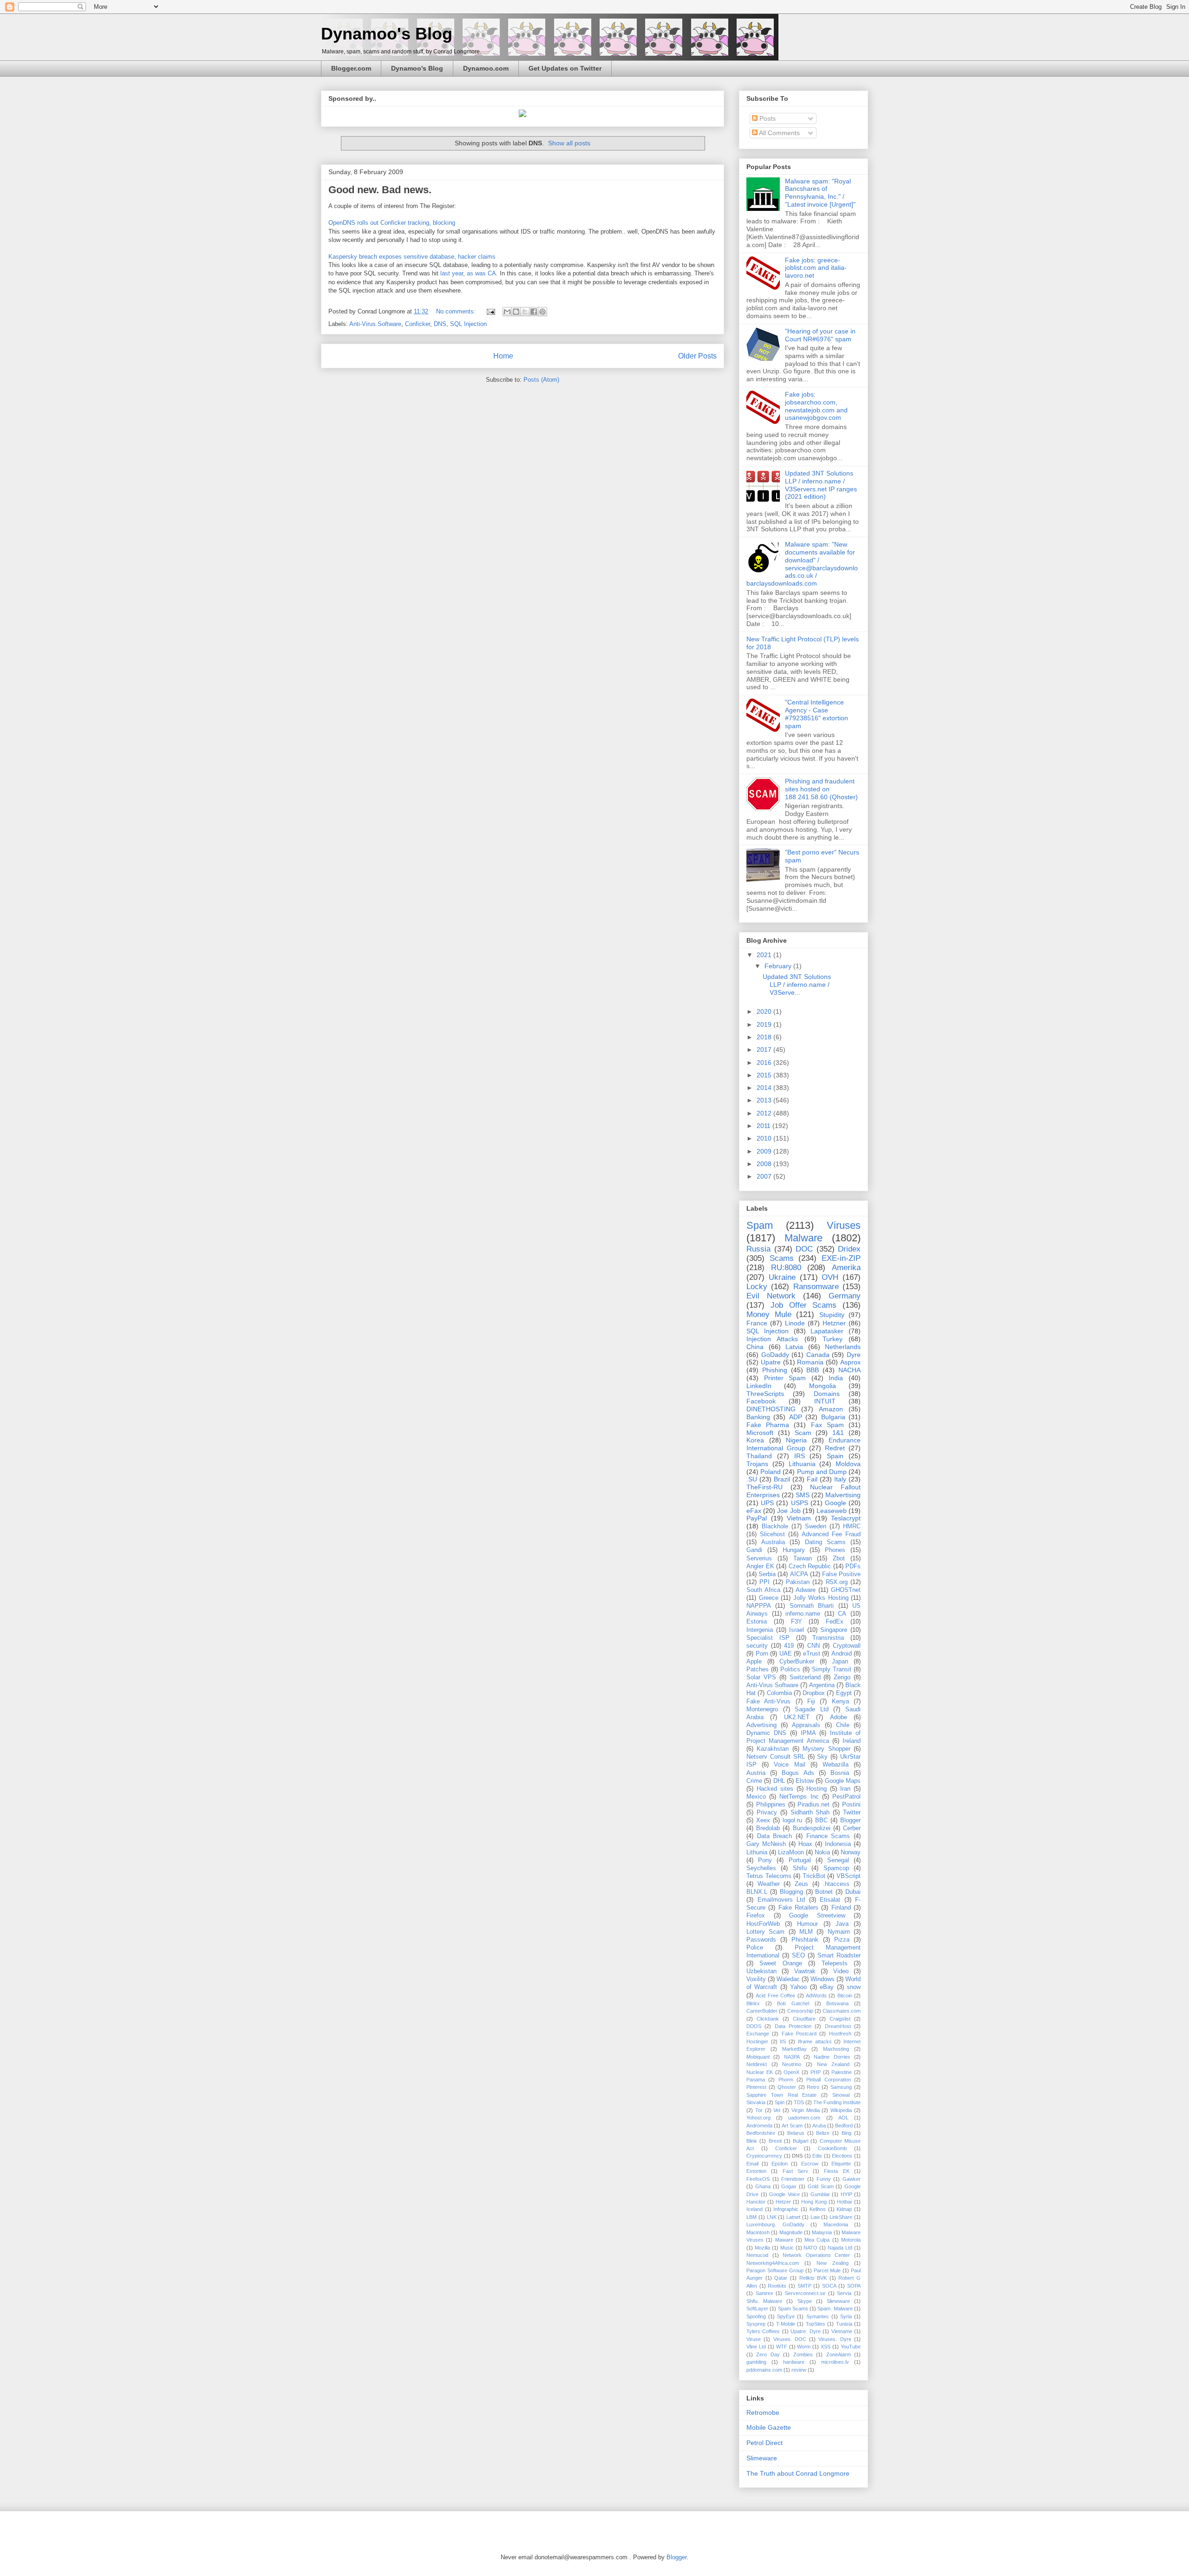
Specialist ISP (768, 1638)
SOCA (829, 2286)
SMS (803, 1495)
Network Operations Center (816, 2255)
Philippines (771, 1805)
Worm (804, 2347)
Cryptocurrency (764, 2156)
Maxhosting (836, 2049)
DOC (804, 1249)
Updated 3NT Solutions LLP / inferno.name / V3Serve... (797, 985)
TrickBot (814, 1876)
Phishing (775, 1370)
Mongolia (823, 1386)
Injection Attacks (772, 1339)
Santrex (764, 2293)
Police (755, 1948)
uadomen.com (804, 2118)
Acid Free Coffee (775, 1996)
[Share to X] (525, 312)
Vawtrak (805, 1971)
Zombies (803, 2354)
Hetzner (834, 1323)
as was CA (481, 273)
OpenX (791, 2072)
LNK (772, 2217)
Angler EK (760, 1566)
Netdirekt (757, 2064)
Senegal (838, 1860)
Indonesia (838, 1844)
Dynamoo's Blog (387, 34)
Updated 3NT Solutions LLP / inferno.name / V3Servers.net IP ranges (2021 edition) (821, 485)
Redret (835, 1448)
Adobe (839, 1717)
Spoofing (756, 2316)
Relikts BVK (813, 2278)
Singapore (834, 1630)
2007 (765, 1176)
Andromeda (759, 2126)
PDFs (853, 1566)
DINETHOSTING (771, 1409)
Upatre (771, 1362)
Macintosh (758, 2232)
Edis (817, 2156)
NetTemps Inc (799, 1797)
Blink (752, 2141)
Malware (804, 1238)
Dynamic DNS (766, 1733)
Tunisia (844, 2324)
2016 (765, 1063)
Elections (842, 2156)
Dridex (849, 1249)
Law (815, 2217)
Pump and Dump (822, 1472)
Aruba (819, 2126)
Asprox (850, 1362)
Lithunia (757, 1852)
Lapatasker (827, 1331)
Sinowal (841, 2095)
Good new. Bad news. (380, 190)
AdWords (816, 1996)
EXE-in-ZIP (841, 1258)
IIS (783, 2041)
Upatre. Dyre (805, 2331)
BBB (813, 1370)
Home (503, 356)
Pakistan (798, 1582)
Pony (765, 1860)
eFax (754, 1511)
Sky (822, 1757)
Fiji (811, 1702)
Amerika (846, 1268)
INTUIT (825, 1401)
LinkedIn (759, 1386)
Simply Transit (832, 1670)
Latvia (794, 1347)
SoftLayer (757, 2309)
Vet (777, 2110)
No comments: (457, 311)
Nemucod (757, 2255)
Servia (844, 2293)
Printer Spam (785, 1378)
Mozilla (762, 2248)
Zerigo (842, 1677)
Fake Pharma (768, 1425)
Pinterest (756, 2087)
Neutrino (792, 2064)
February (779, 966)
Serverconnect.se (805, 2293)
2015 (765, 1075)
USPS (800, 1503)
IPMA (808, 1733)
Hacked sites (775, 1789)
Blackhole (775, 1526)
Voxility (756, 1979)
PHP (816, 2072)
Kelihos (818, 2209)
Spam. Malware (835, 2309)
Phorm (786, 2080)
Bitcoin (845, 1996)
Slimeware (838, 2301)
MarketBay (794, 2049)
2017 (765, 1050)
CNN (813, 1646)
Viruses (844, 1225)
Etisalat (830, 1900)
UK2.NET (797, 1717)
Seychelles (761, 1868)
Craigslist (840, 2019)
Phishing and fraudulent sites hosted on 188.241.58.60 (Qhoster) (821, 789)
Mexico (756, 1797)
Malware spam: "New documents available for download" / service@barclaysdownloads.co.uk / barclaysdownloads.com (802, 564)
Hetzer (783, 2202)
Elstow (805, 1781)
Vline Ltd (756, 2347)
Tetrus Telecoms (769, 1876)
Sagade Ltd (812, 1709)
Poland (771, 1472)
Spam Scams (793, 2309)
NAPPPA (759, 1606)
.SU (752, 1479)
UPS (767, 1503)
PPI (764, 1582)
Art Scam (792, 2126)
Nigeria (796, 1440)
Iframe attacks (815, 2041)
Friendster (793, 2179)
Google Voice (784, 2194)
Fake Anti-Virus (768, 1702)
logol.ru (792, 1820)
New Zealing (833, 2263)
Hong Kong (814, 2202)
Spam (760, 1225)
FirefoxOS (758, 2179)
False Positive (841, 1574)
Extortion (756, 2171)
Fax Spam (827, 1425)
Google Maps (843, 1781)
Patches (758, 1670)
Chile (843, 1725)
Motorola (851, 2240)
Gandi (754, 1550)
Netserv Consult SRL (776, 1757)
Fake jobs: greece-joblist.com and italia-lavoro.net (816, 268)
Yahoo (798, 1987)
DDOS (754, 2026)
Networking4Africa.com (773, 2263)
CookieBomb (832, 2148)
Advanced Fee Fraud (831, 1534)
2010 (765, 1138)
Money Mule (769, 1314)
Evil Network (771, 1296)
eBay (827, 1987)
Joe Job (789, 1511)
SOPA (854, 2286)
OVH (830, 1277)
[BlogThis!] (516, 312)
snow (854, 1987)
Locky (757, 1287)
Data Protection (793, 2026)
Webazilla (836, 1765)
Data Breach (775, 1836)
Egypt (844, 1693)
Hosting (817, 1789)
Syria (846, 2316)
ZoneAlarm (839, 2354)
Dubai (853, 1892)
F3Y (797, 1622)
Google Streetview (817, 1916)
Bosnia (840, 1773)
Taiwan (803, 1559)
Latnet (793, 2217)
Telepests (835, 1963)
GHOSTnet (846, 1590)
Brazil (782, 1479)
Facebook (761, 1401)
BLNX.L (757, 1892)
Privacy (767, 1813)
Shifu (800, 1868)
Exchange (758, 2034)
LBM (751, 2217)
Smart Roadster (839, 1956)
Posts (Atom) (541, 380)
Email (752, 2164)
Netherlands (843, 1347)
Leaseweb (832, 1511)
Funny (824, 2179)
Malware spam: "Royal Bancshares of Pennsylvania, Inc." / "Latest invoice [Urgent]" (820, 193)
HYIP (846, 2194)
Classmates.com (842, 2011)
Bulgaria (833, 1417)
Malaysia (822, 2232)
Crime (754, 1781)
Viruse (754, 2339)
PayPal (757, 1518)
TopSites (816, 2324)
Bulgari (800, 2141)
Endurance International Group (804, 1444)
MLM (806, 1932)
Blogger (850, 1820)
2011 (764, 1126)
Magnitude (791, 2232)
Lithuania (802, 1464)
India (836, 1378)
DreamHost (838, 2026)
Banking (758, 1417)
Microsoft (760, 1433)
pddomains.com (764, 2370)
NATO (810, 2248)
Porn (762, 1654)
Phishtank (805, 1940)
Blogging (791, 1892)
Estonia (757, 1622)
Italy (840, 1479)
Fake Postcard (799, 2034)
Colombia (779, 1693)
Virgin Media (806, 2110)
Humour (807, 1924)
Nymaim (839, 1932)
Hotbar (845, 2202)
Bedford (844, 2126)
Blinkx (753, 2003)
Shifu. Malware (764, 2301)
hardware (794, 2362)
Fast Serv (795, 2171)
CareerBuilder (762, 2011)
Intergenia (760, 1630)
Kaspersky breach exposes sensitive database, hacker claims (412, 257)
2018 (765, 1037)
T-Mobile (786, 2324)
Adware (806, 1590)
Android (842, 1654)
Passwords (761, 1940)
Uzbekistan (761, 1971)
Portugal (800, 1860)
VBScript (849, 1876)
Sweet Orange (781, 1963)
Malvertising (843, 1495)
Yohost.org (758, 2118)
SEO (798, 1956)
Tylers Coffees (763, 2331)
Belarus (796, 2133)
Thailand (759, 1456)
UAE (786, 1654)
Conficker (418, 324)
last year (452, 273)
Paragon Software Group (775, 2270)
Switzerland (805, 1677)
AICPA (799, 1574)
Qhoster (787, 2087)
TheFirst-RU (764, 1487)
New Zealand (833, 2064)
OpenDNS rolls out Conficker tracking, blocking (392, 223)
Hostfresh (840, 2034)
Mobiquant (758, 2057)
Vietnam (799, 1518)
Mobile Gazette (769, 2427)
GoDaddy (775, 1355)
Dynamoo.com (486, 68)
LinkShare (841, 2217)
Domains (827, 1394)
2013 (765, 1100)
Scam (803, 1433)
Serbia (767, 1574)
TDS (799, 2102)
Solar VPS (761, 1677)
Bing (846, 2133)
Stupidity (832, 1315)
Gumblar (820, 2194)
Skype (805, 2301)
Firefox (756, 1916)
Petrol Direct (764, 2443)
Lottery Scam (765, 1932)
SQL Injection (468, 324)
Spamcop (836, 1868)
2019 (765, 1024)
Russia (758, 1249)
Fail (812, 1479)
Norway (851, 1852)
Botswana (837, 2003)
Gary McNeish (766, 1844)
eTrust (812, 1654)
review (799, 2370)
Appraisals (806, 1725)
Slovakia (756, 2102)
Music (787, 2248)
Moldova (848, 1464)
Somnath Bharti (812, 1606)
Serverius (759, 1559)
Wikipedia (841, 2110)
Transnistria (828, 1638)
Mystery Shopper (826, 1749)
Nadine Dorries (832, 2057)
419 (789, 1646)
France (757, 1323)
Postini (851, 1805)
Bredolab (768, 1828)
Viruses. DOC (790, 2339)
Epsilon (780, 2164)
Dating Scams (825, 1542)
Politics (790, 1670)
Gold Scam (821, 2186)
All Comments (779, 133)
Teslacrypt (846, 1518)
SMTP (804, 2286)
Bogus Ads (798, 1773)
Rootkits (777, 2286)
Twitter (852, 1813)
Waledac (788, 1979)
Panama (756, 2080)
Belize (823, 2133)
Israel (797, 1630)
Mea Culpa (817, 2240)
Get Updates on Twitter (565, 68)
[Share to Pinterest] (542, 312)
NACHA (849, 1370)
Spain (835, 1456)
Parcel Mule (827, 2270)
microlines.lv (835, 2362)
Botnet (824, 1892)
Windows (823, 1979)
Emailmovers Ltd (781, 1900)
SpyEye (786, 2316)
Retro (813, 2087)
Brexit (775, 2141)
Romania (810, 1362)
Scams (782, 1258)
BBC (821, 1820)
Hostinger (757, 2041)
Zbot (839, 1559)
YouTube (851, 2347)
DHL (779, 1781)
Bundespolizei (812, 1828)
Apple (754, 1662)
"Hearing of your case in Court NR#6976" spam (820, 335)
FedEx (835, 1622)
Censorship (800, 2011)
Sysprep (756, 2324)
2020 (765, 1011)
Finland (841, 1908)
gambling (756, 2362)
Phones (835, 1550)
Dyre (854, 1355)
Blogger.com (351, 68)
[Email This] (507, 312)
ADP (796, 1417)
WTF (782, 2347)
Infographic (786, 2209)
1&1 (838, 1433)
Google (836, 1503)
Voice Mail (789, 1765)
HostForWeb (763, 1924)
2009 (765, 1151)
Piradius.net (813, 1805)
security (757, 1646)
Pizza (842, 1940)
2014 (765, 1088)
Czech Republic (810, 1566)
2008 (765, 1164)
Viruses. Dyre (835, 2339)
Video (841, 1971)
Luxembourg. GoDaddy (775, 2224)
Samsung (841, 2087)
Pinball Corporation (828, 2080)
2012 (765, 1113)
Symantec (818, 2316)
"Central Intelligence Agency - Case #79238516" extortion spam (817, 714)
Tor (759, 2110)
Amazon (831, 1409)
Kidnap (844, 2209)
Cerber (852, 1828)
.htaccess (836, 1884)
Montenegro (762, 1709)
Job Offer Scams (804, 1305)
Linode (795, 1323)
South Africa (763, 1590)
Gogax (789, 2186)
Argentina (822, 1685)
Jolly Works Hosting (821, 1598)
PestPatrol (846, 1797)
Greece (769, 1598)
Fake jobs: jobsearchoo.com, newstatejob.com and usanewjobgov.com (816, 406)
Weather (769, 1884)
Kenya (840, 1702)
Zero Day (768, 2354)
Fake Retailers (798, 1908)
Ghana (763, 2186)
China (755, 1347)
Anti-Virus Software (375, 324)
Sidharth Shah (810, 1813)
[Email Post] (490, 311)
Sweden (816, 1526)
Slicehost (772, 1534)
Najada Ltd (840, 2248)
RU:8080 (786, 1268)
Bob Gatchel (793, 2003)
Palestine (842, 2072)
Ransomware (816, 1287)
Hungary (794, 1550)
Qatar (781, 2278)
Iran (845, 1789)
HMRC (852, 1526)
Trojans (757, 1464)
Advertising (761, 1725)
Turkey (833, 1339)
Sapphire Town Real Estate (782, 2095)
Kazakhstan (773, 1749)
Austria (756, 1773)
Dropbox (814, 1693)
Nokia (822, 1852)
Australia (773, 1542)
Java (842, 1924)
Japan (840, 1662)
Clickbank (768, 2019)
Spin (780, 2102)
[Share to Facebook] (534, 312)
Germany (845, 1296)
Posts (767, 118)
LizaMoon (791, 1852)
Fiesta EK (836, 2171)
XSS (826, 2347)
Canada (818, 1355)
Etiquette (841, 2164)
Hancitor (756, 2202)
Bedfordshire (761, 2133)
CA (842, 1614)
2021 (765, 955)
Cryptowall (847, 1646)
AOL (843, 2118)
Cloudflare (804, 2019)
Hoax (805, 1844)
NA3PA (792, 2057)
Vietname (842, 2331)
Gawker (852, 2179)
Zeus (801, 1884)
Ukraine (782, 1277)
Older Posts (697, 356)
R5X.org (837, 1582)
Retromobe (763, 2413)
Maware (784, 2240)
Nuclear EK (760, 2072)
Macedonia (836, 2224)
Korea (755, 1440)
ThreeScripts (765, 1394)
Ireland (852, 1741)
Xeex (763, 1820)
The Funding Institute (837, 2102)
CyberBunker (797, 1662)
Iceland (755, 2209)
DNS (440, 324)
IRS (800, 1456)
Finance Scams (828, 1836)
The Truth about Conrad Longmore (798, 2473)
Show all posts (569, 143)
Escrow (810, 2164)
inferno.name (803, 1614)
